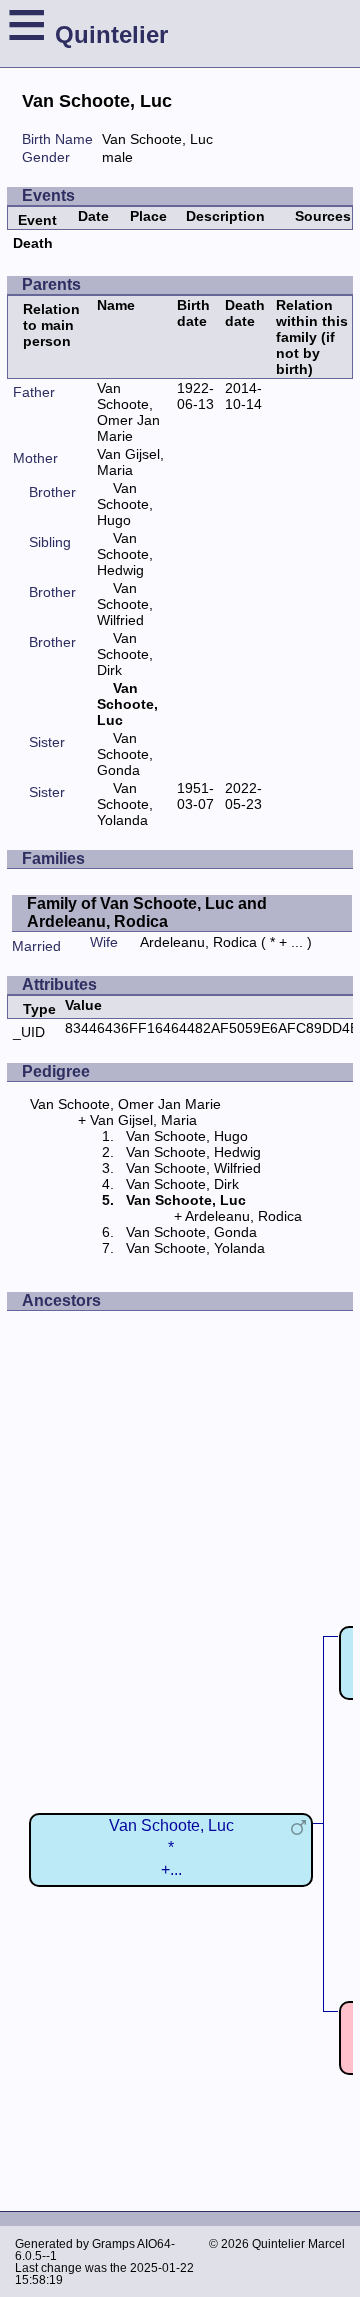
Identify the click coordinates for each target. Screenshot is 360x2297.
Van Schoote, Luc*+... (171, 1847)
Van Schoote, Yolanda (125, 804)
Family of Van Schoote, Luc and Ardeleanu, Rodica (147, 912)
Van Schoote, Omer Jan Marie (128, 412)
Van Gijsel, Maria (130, 462)
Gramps (113, 2244)
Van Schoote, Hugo (125, 504)
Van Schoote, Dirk (125, 654)
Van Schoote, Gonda (125, 754)
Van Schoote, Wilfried (125, 604)
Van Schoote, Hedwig (125, 554)
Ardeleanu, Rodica (198, 942)
